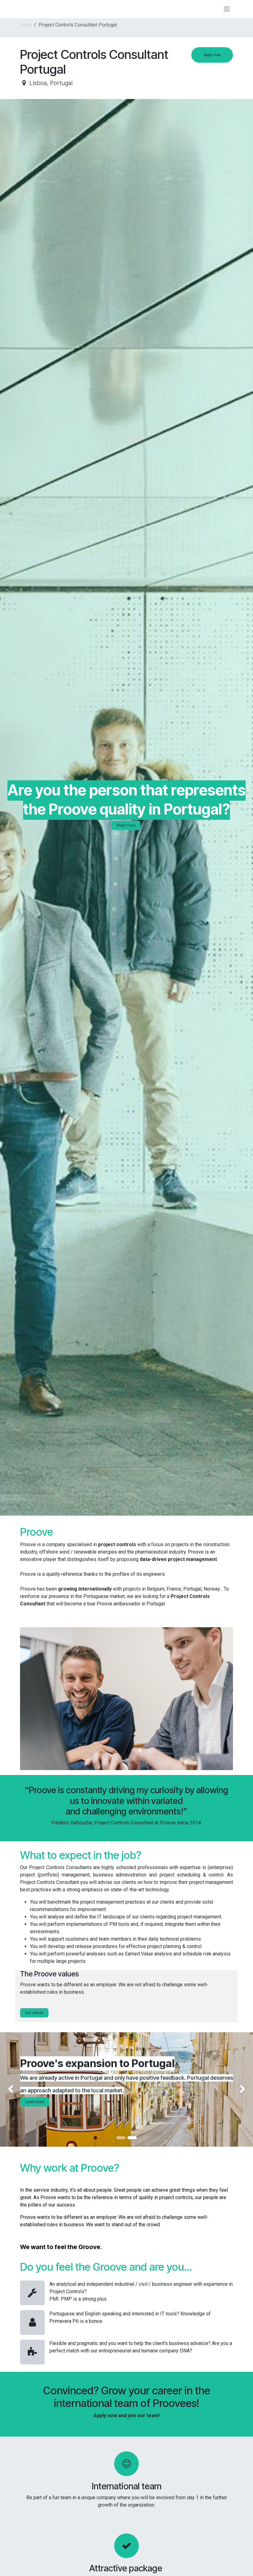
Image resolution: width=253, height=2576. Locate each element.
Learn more (35, 2102)
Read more (126, 825)
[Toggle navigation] (227, 9)
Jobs (26, 25)
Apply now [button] (212, 55)
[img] (10, 2089)
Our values (34, 2013)
